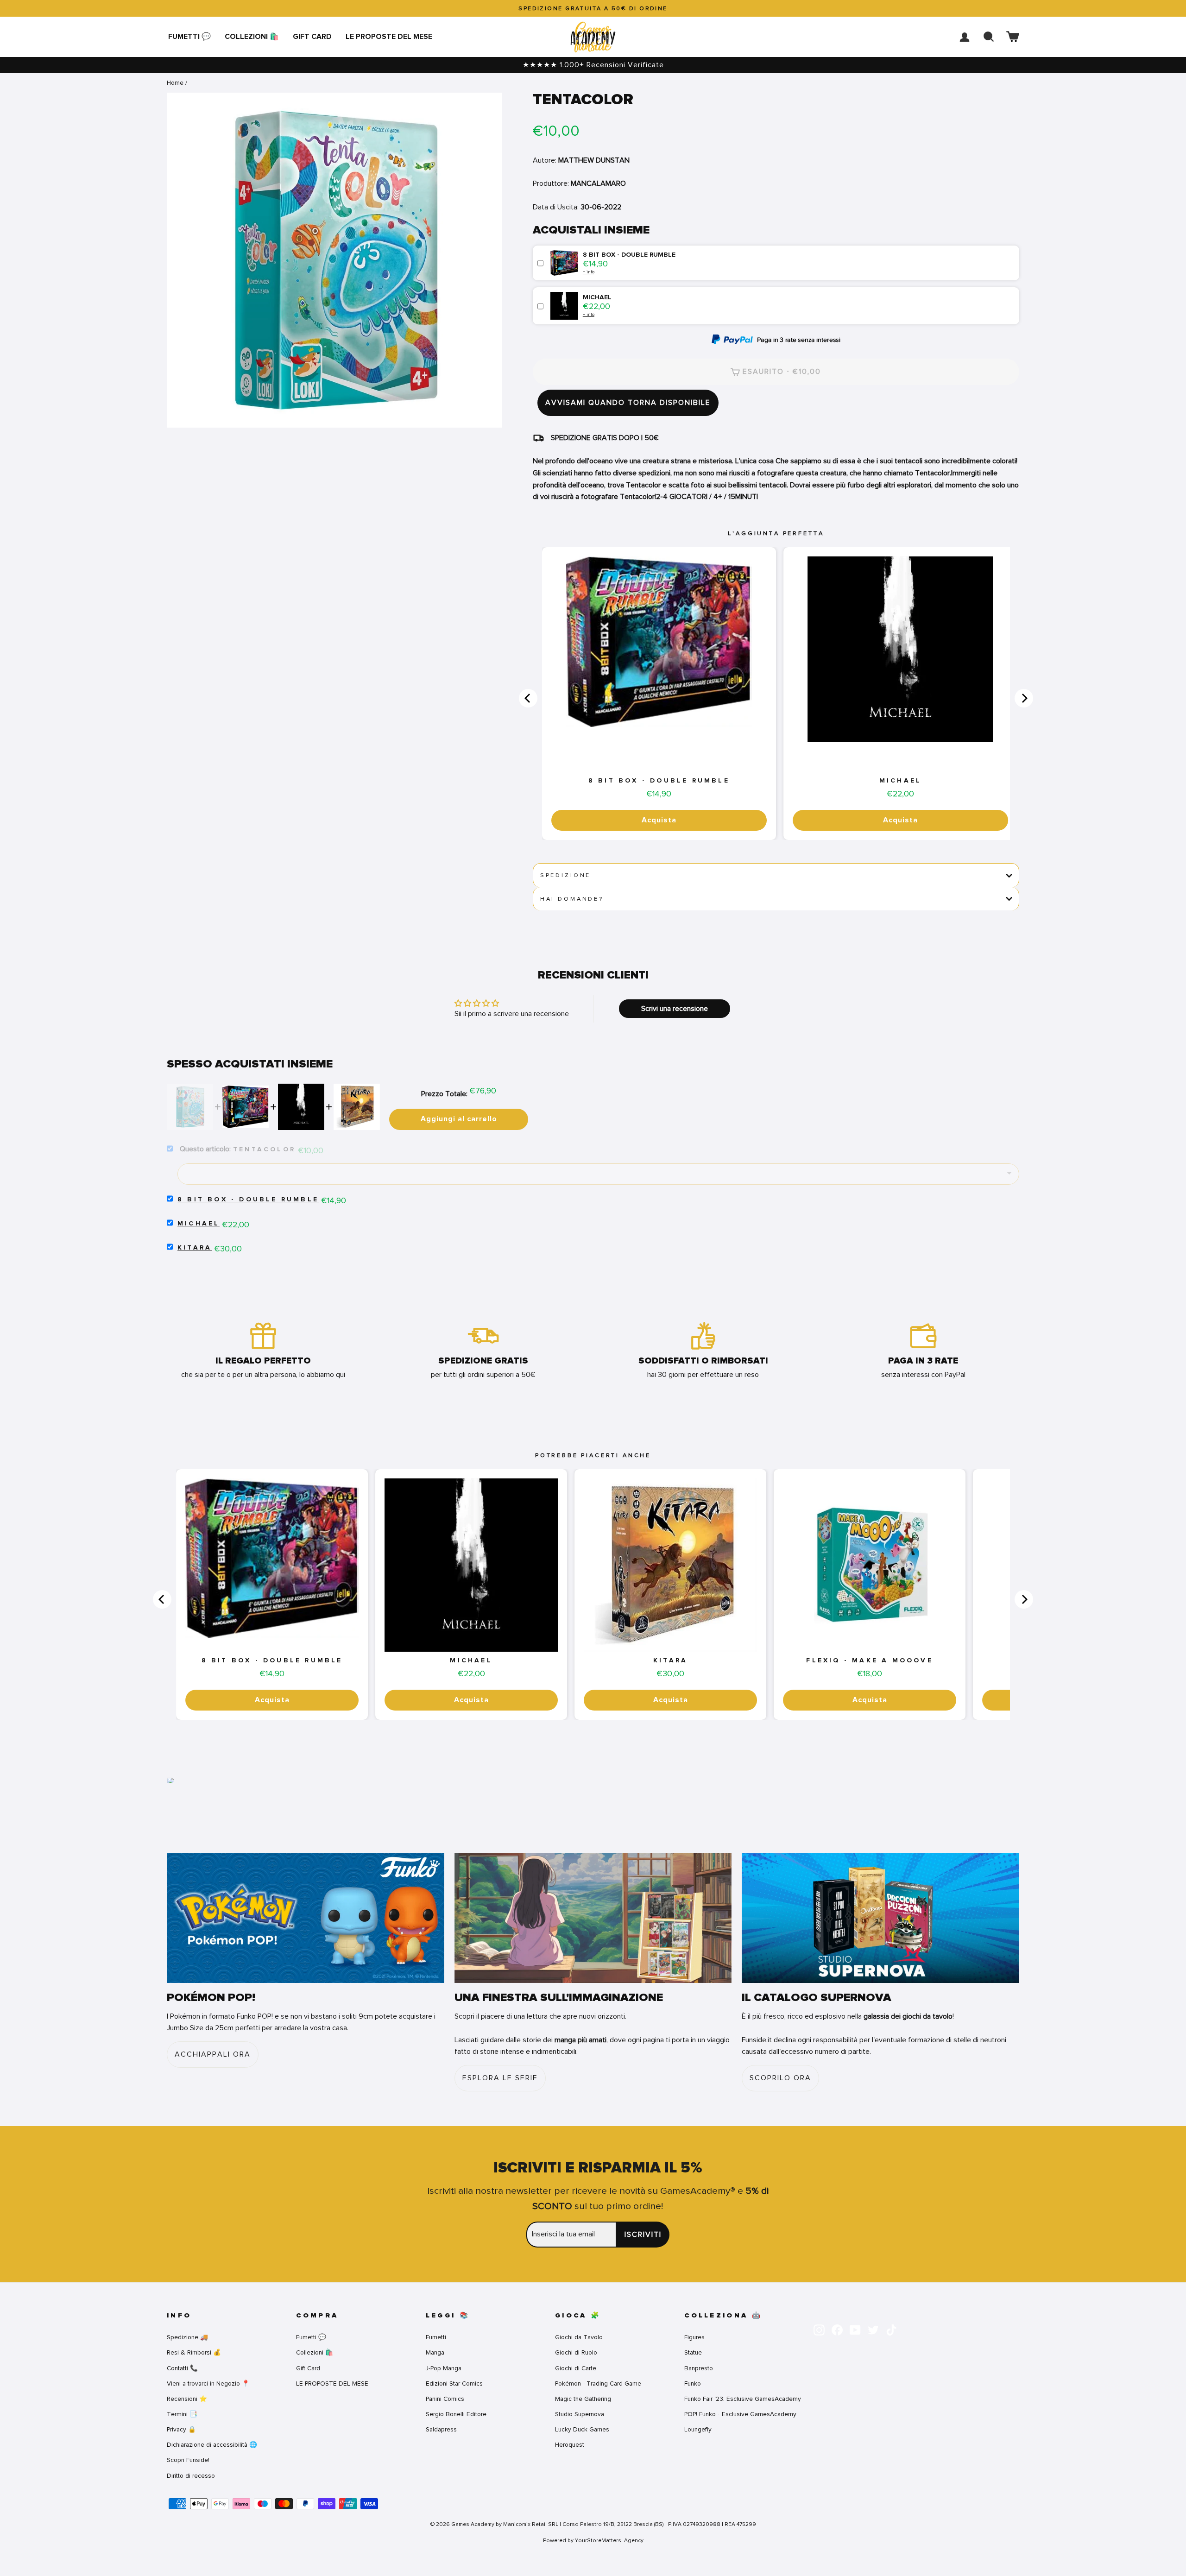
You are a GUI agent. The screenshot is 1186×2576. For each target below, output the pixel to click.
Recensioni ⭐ (187, 2399)
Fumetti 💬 (189, 37)
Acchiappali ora (213, 2054)
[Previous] (528, 698)
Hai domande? (572, 899)
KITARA (195, 1248)
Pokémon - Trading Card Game (598, 2383)
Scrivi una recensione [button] (675, 1009)
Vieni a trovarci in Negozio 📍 (208, 2383)
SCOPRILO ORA (780, 2078)
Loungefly (698, 2429)
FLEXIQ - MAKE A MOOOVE (869, 1661)
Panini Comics (445, 2399)
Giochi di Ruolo (576, 2352)
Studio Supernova (580, 2414)
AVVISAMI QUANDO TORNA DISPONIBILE (628, 403)
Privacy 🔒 (181, 2429)
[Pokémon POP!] (306, 1918)
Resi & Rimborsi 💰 (194, 2352)
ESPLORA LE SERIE (500, 2078)
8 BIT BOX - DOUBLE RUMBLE (659, 781)
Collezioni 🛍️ (252, 37)
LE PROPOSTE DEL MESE (389, 37)
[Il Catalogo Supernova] (880, 1918)
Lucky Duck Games (582, 2429)
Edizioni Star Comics (454, 2383)
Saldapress (441, 2429)
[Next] (1024, 698)
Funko (693, 2383)
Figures (694, 2337)
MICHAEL (900, 781)
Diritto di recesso (191, 2476)
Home (175, 83)
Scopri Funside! (188, 2460)
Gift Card (312, 37)
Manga (435, 2352)
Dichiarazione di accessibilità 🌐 (212, 2445)
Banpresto (699, 2368)
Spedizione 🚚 (187, 2337)
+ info (589, 272)
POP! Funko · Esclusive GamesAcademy (740, 2414)
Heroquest (570, 2445)
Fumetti (436, 2337)
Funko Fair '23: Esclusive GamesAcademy (743, 2399)
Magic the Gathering (583, 2399)
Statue (693, 2352)
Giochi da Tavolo (579, 2337)
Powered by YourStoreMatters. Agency (593, 2540)
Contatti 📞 (182, 2368)
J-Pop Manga (444, 2368)
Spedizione (565, 875)
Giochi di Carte (576, 2368)
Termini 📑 (182, 2414)
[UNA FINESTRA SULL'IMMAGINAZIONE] (593, 1918)
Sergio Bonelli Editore (456, 2414)
